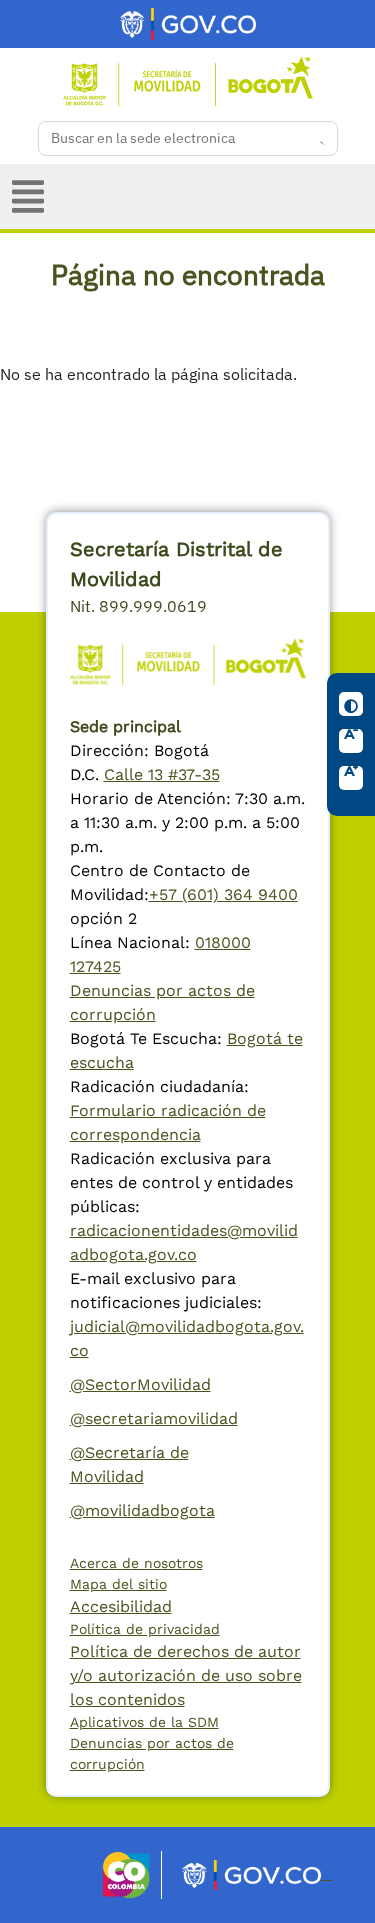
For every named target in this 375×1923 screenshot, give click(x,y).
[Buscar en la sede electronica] (316, 139)
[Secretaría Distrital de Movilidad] (188, 79)
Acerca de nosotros (136, 1563)
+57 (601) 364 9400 (223, 894)
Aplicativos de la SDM (144, 1722)
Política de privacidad (145, 1629)
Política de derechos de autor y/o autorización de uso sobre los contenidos (186, 1675)
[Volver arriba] (341, 1889)
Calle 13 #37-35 (162, 774)
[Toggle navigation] (28, 196)
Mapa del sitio (118, 1584)
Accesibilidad (121, 1606)
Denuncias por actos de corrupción (152, 1753)
